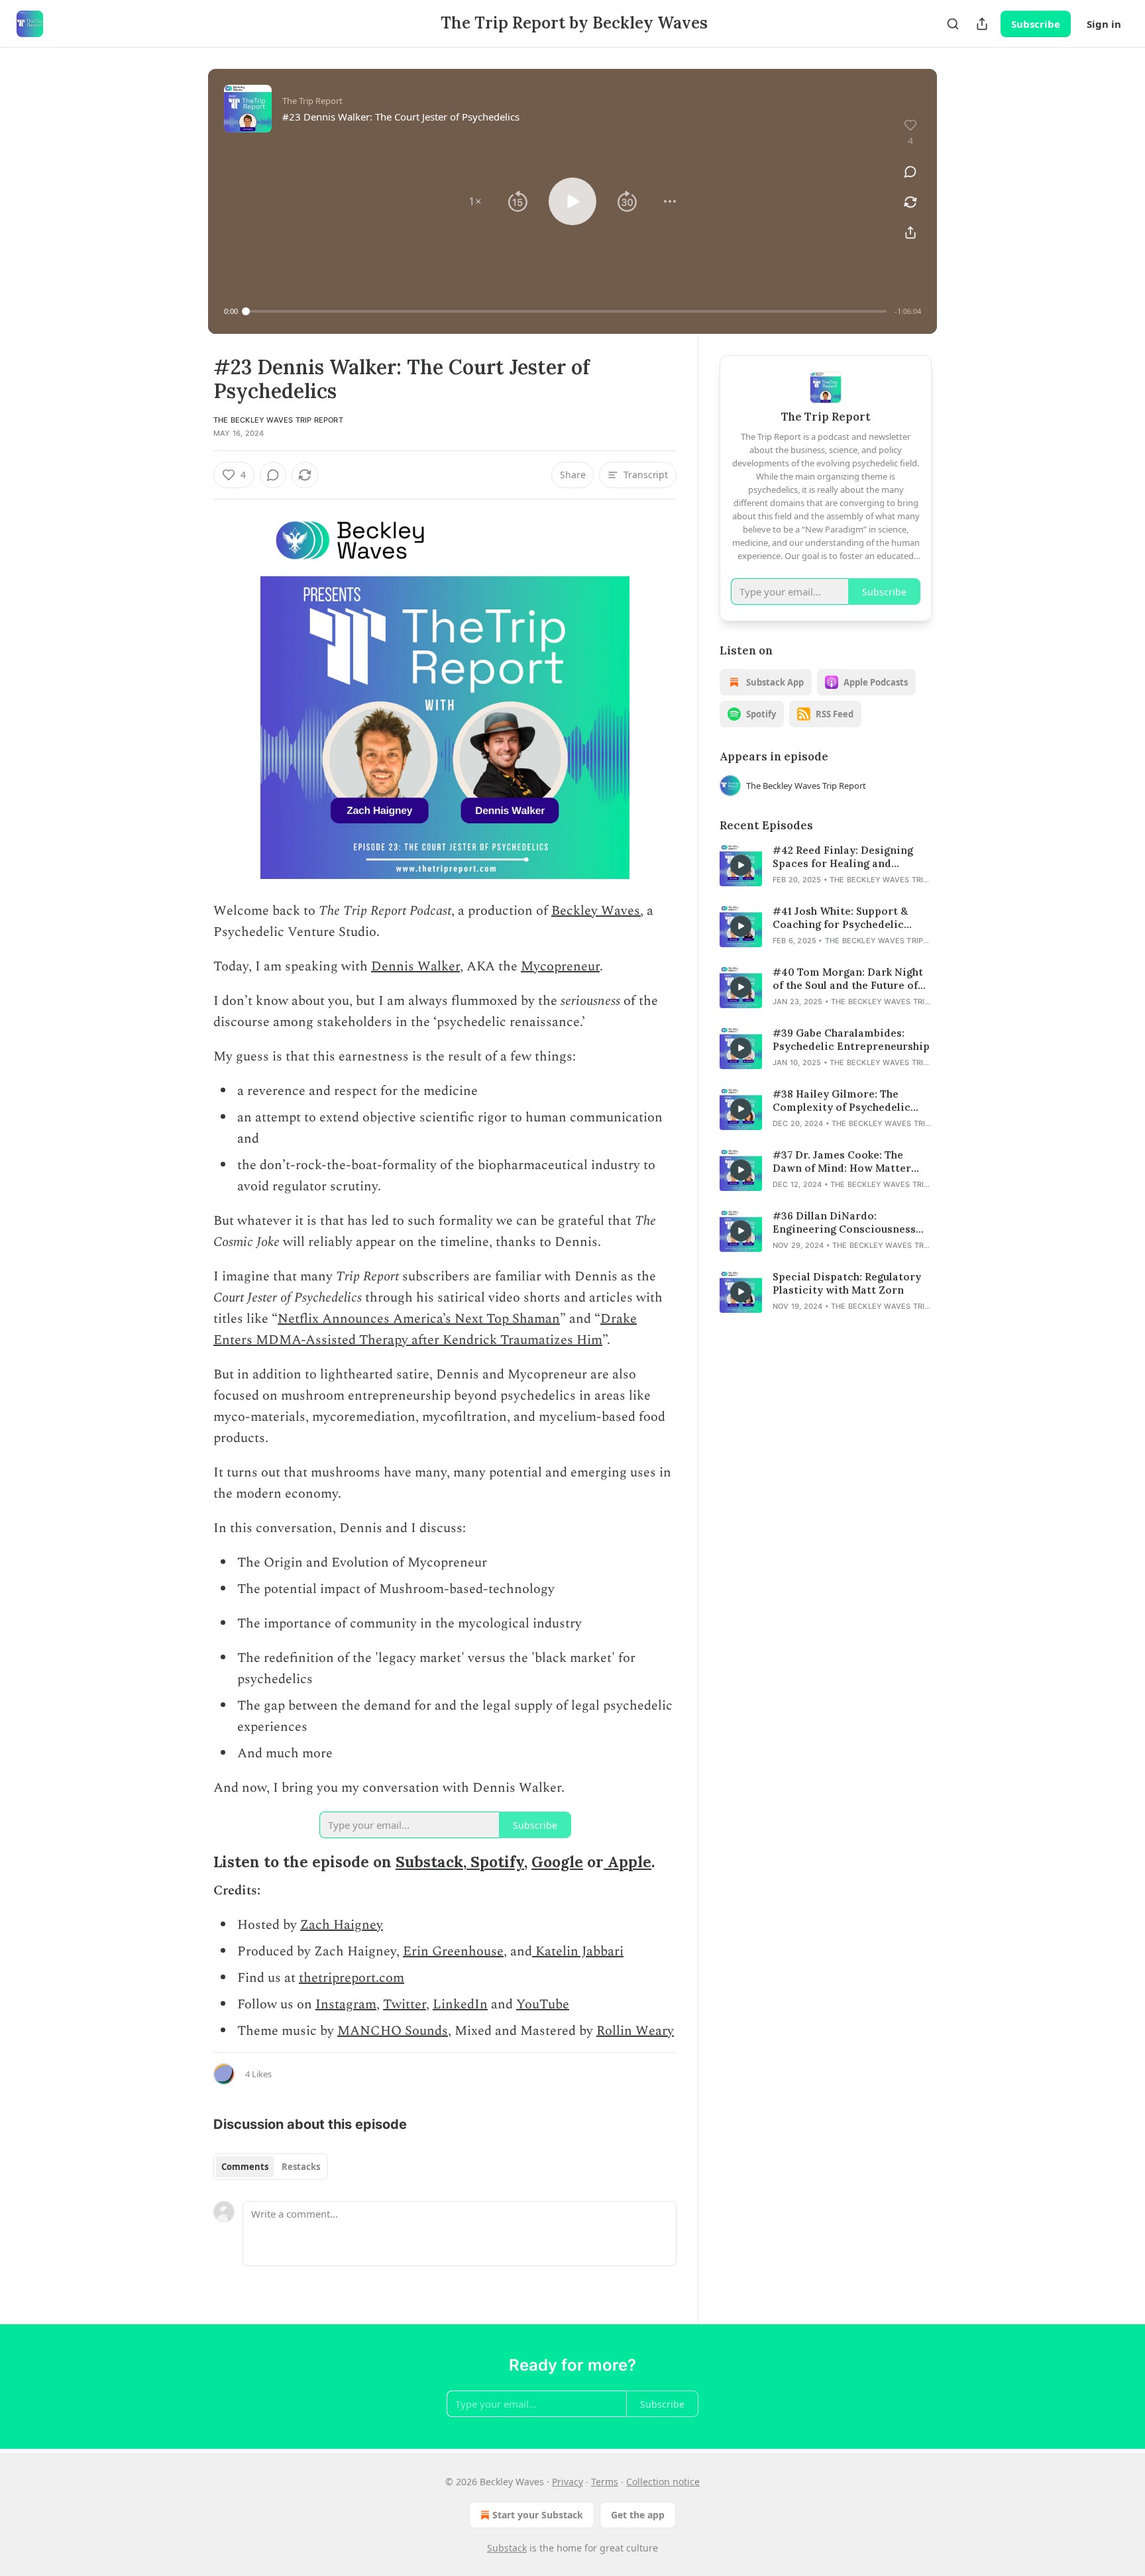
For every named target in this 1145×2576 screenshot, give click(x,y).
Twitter (405, 2004)
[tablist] (271, 2167)
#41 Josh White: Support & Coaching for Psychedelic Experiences (840, 918)
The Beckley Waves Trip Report (278, 420)
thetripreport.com (352, 1978)
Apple (627, 1862)
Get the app (638, 2515)
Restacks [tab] (301, 2167)
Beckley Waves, (597, 911)
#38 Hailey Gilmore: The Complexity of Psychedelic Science (842, 1101)
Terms (605, 2482)
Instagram (346, 2004)
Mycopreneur (560, 966)
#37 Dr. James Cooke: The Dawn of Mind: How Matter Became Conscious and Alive (846, 1162)
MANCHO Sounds (393, 2031)
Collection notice (663, 2482)
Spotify (495, 1862)
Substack (429, 1862)
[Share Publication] (982, 24)
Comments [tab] (245, 2167)
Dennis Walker (415, 966)
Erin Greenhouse (453, 1951)
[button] (475, 201)
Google (557, 1862)
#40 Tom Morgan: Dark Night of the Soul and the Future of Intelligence (848, 979)
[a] (741, 865)
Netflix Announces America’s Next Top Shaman (419, 1319)
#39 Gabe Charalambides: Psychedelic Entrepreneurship (851, 1040)
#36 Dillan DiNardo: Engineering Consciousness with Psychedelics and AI (844, 1223)
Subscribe (1036, 24)
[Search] (953, 24)
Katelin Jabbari (578, 1951)
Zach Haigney (342, 1925)
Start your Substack (538, 2515)
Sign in (1104, 24)
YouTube (543, 2004)
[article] (826, 865)
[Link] (195, 1862)
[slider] (566, 311)
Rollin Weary (635, 2031)
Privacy (568, 2482)
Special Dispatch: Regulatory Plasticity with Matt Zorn (847, 1283)
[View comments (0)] (910, 172)
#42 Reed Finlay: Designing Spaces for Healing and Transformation (843, 857)
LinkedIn (460, 2004)
